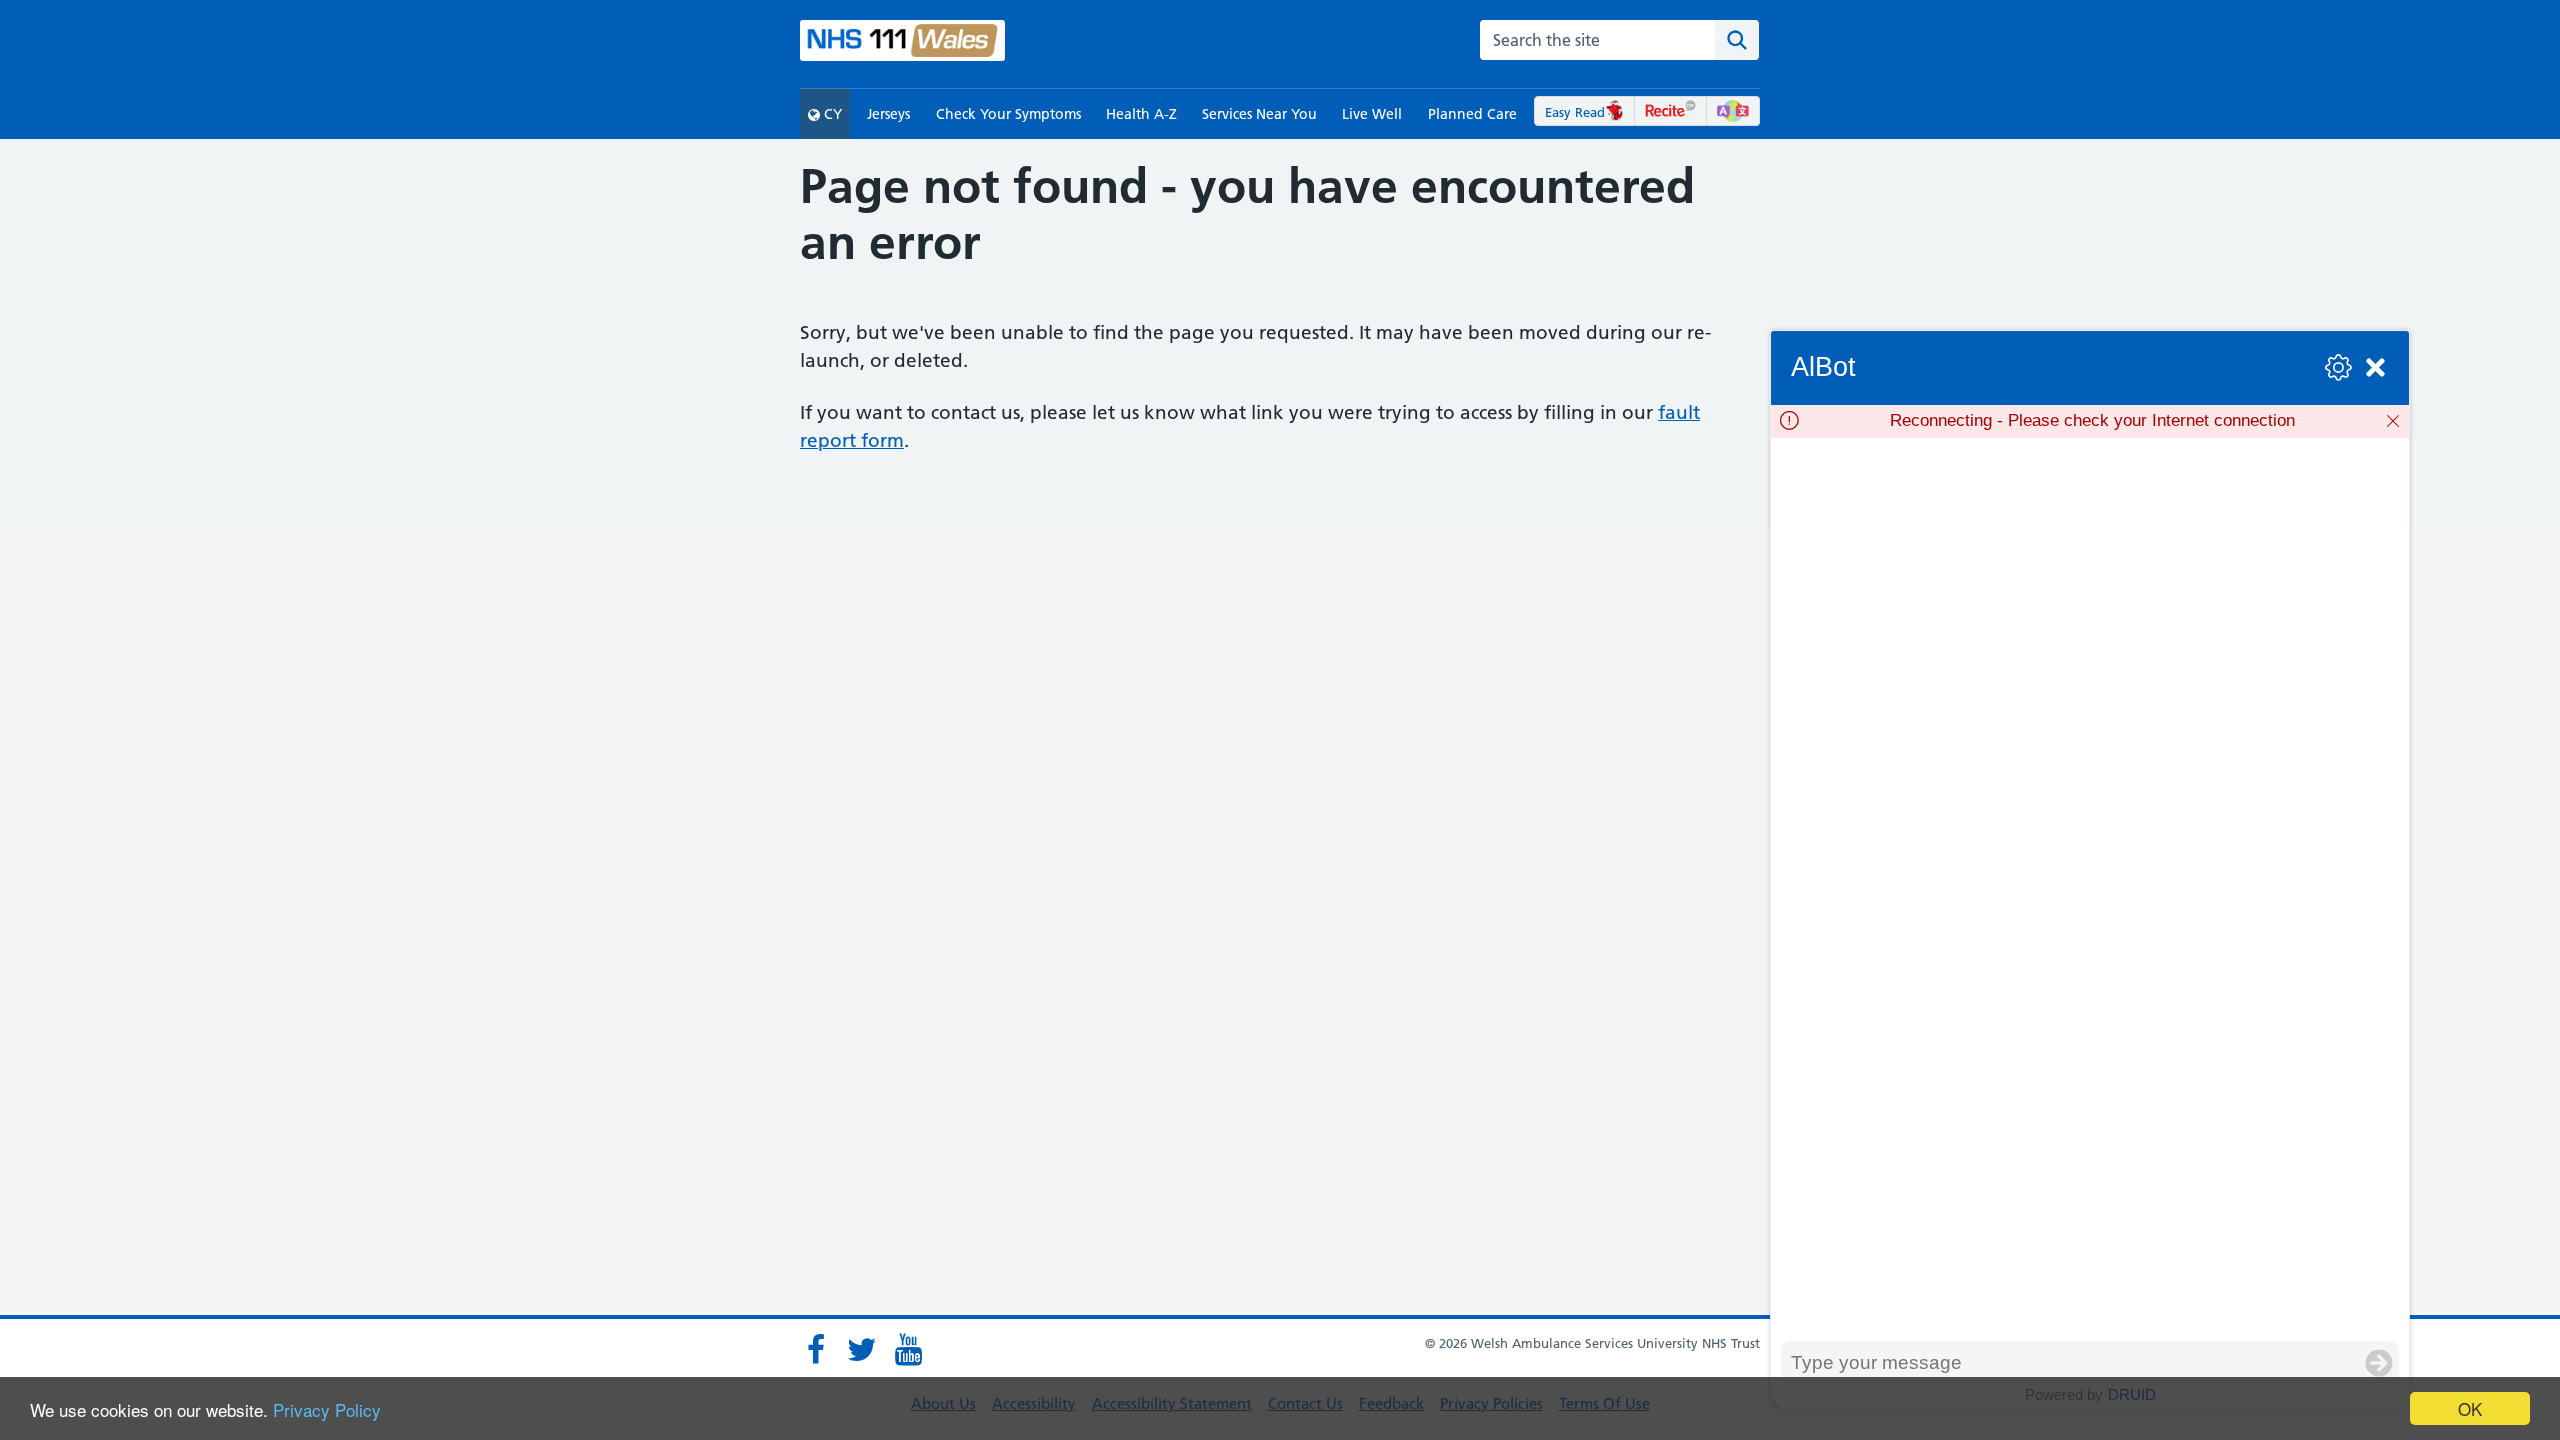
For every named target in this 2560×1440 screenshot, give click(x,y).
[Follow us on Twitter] (862, 1350)
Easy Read (1575, 112)
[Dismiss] (2393, 421)
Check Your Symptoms (1008, 114)
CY (831, 114)
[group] (2090, 889)
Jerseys (888, 114)
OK (2470, 1408)
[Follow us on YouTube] (908, 1350)
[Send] (2379, 1363)
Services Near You (1259, 114)
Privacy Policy (327, 1409)
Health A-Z (1141, 114)
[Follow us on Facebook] (816, 1350)
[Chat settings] (2338, 367)
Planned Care (1472, 114)
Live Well (1372, 114)
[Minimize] (2375, 367)
